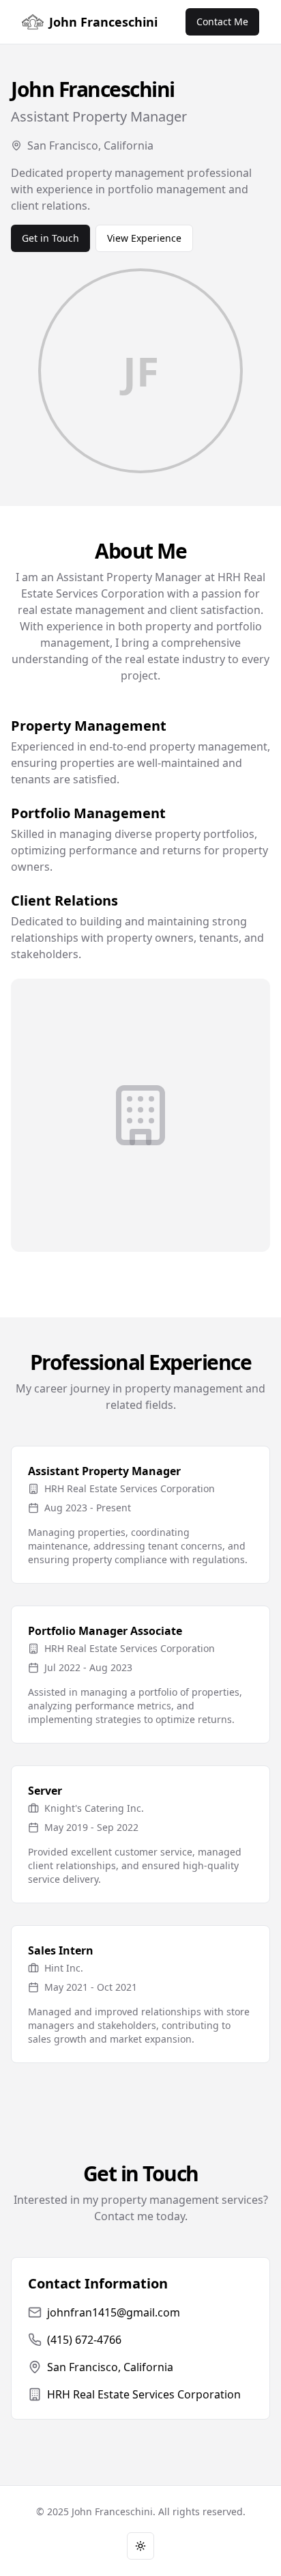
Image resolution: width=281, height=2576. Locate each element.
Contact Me (222, 22)
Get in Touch (50, 238)
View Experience (144, 238)
